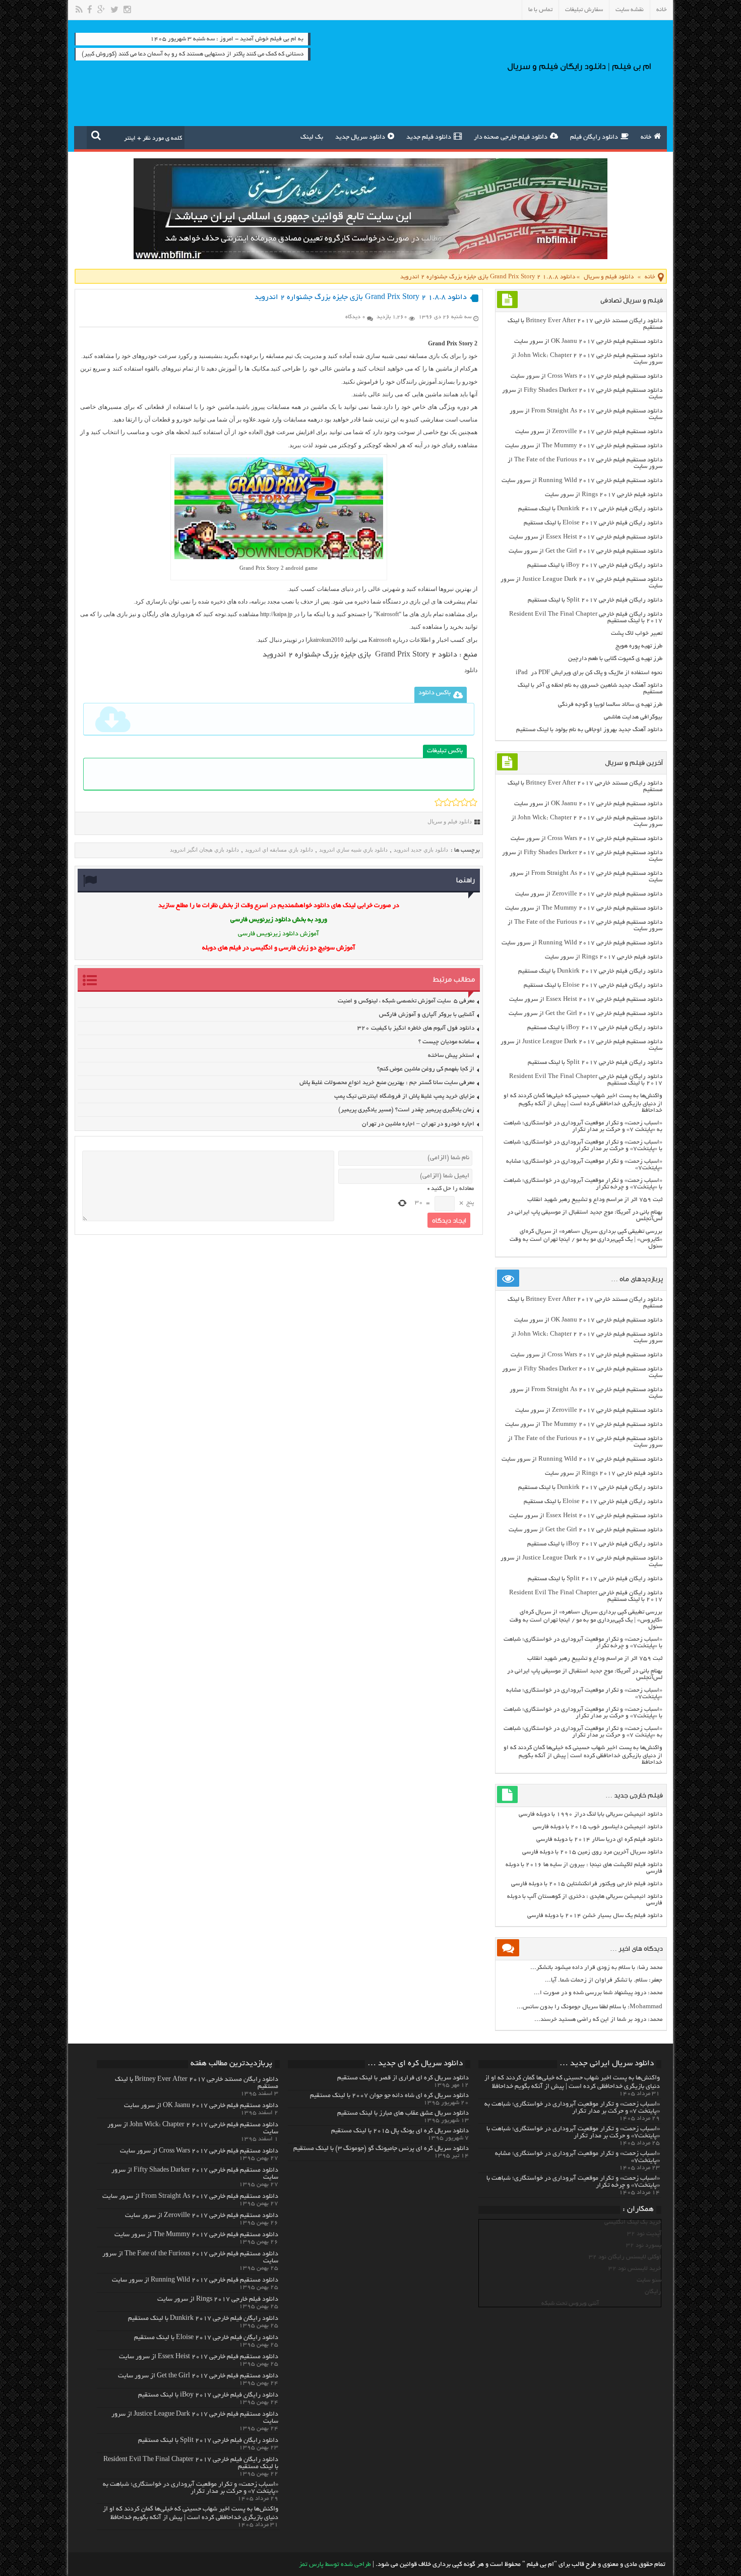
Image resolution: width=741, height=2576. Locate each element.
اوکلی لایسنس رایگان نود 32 (625, 2257)
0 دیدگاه (355, 317)
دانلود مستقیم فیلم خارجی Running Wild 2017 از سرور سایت (582, 481)
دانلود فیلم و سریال (609, 277)
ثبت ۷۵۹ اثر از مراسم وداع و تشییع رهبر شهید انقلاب (595, 1200)
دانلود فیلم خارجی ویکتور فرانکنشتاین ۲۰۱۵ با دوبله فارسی (587, 1884)
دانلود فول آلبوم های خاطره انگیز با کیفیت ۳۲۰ (416, 1028)
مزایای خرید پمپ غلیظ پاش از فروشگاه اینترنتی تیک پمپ (404, 1096)
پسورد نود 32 (644, 2245)
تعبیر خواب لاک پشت (637, 634)
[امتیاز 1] (439, 802)
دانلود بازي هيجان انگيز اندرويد (204, 850)
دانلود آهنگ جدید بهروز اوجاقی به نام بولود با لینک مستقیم (589, 730)
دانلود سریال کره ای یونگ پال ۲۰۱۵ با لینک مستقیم (400, 2131)
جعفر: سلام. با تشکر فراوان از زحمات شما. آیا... (604, 1980)
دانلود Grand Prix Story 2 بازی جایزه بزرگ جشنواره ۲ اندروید (360, 655)
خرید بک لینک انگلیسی (633, 2222)
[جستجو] (96, 135)
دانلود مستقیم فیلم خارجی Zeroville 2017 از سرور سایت (589, 432)
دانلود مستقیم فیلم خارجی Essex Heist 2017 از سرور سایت (586, 537)
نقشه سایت (630, 10)
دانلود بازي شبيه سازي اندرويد (353, 850)
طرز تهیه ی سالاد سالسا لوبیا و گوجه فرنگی (610, 705)
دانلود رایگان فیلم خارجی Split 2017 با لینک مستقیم (595, 600)
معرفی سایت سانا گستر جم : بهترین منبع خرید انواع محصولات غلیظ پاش (387, 1083)
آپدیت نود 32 (644, 2234)
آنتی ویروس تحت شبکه (570, 2303)
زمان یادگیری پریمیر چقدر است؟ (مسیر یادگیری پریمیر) (406, 1110)
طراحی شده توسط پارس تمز (335, 2565)
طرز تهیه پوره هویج (639, 646)
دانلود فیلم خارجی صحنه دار (511, 138)
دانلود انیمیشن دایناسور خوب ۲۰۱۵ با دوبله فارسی (598, 1827)
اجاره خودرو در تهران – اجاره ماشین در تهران (418, 1124)
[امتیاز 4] (465, 802)
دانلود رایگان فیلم (594, 138)
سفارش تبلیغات (584, 10)
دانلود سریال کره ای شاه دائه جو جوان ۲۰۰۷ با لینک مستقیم (389, 2096)
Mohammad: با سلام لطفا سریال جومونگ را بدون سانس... (590, 2007)
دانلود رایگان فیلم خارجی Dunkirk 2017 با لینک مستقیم (590, 509)
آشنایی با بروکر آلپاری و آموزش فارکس (427, 1015)
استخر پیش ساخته (451, 1056)
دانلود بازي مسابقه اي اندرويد (279, 850)
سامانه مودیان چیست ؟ (446, 1042)
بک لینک (312, 138)
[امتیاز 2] (447, 802)
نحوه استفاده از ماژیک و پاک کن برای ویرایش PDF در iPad (589, 673)
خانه (662, 10)
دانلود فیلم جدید (429, 138)
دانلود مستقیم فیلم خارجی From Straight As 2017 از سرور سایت (190, 2197)
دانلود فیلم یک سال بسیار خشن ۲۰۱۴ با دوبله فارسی (595, 1916)
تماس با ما (540, 10)
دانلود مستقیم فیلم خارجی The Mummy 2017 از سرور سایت (584, 446)
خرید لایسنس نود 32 (635, 2269)
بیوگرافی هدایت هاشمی (633, 717)
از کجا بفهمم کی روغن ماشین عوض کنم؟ (426, 1069)
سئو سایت (649, 2280)
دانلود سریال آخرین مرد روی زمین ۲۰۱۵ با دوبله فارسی (592, 1852)
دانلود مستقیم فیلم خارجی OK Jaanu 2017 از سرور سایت (588, 342)
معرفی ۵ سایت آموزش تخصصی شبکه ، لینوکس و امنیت (406, 1001)
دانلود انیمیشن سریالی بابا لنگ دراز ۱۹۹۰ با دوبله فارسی (591, 1814)
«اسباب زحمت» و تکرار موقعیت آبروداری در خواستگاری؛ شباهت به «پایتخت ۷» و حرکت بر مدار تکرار (583, 1126)
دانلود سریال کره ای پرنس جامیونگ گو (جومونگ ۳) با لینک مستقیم (381, 2149)
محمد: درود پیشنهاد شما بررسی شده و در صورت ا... (598, 1993)
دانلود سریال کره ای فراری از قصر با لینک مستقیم (403, 2078)
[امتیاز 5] (473, 802)
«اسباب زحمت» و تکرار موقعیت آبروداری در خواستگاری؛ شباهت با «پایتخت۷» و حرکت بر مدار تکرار (583, 1146)
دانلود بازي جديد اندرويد (421, 850)
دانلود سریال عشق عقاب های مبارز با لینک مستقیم (403, 2114)
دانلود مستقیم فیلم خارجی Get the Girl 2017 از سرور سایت (585, 551)
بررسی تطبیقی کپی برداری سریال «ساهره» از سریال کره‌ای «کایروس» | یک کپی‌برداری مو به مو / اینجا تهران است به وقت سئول (586, 1239)
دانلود (471, 670)
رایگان (653, 2292)
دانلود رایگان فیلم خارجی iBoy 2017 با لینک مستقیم (595, 565)
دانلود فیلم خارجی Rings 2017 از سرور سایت (604, 495)
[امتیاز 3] (456, 802)
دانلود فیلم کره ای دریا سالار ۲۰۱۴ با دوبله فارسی (599, 1840)
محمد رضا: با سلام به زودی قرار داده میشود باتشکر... (596, 1968)
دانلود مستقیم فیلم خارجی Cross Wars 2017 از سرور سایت (586, 376)
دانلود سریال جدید (360, 138)
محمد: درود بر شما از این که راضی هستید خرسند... (598, 2020)
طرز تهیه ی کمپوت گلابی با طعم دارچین (615, 659)
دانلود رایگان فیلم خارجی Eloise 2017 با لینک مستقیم (593, 523)
